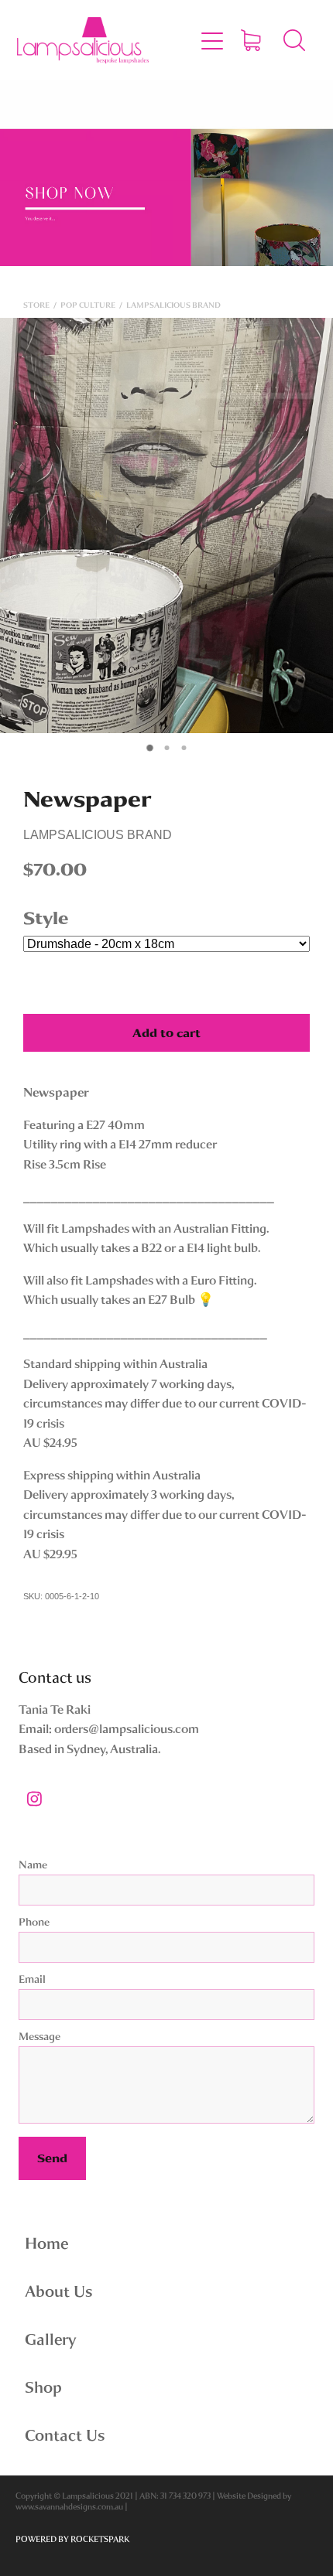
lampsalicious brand (173, 305)
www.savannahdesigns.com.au (69, 2507)
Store (36, 305)
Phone (34, 1922)
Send (52, 2158)
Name (33, 1865)
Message (39, 2037)
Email (32, 1979)
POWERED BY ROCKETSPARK (72, 2539)
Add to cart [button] (166, 1033)
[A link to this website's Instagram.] (34, 1799)
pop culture (88, 305)
